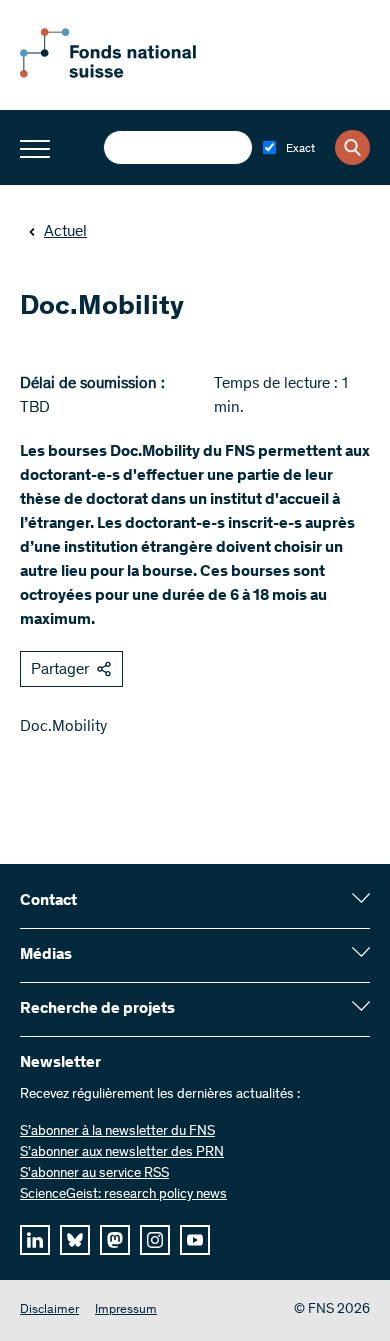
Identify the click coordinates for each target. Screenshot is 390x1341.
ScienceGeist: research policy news (123, 1195)
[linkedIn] (35, 1240)
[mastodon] (115, 1240)
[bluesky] (75, 1240)
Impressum (126, 1310)
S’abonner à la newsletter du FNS (117, 1132)
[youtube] (195, 1240)
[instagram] (155, 1240)
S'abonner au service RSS (94, 1174)
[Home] (130, 74)
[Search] (352, 147)
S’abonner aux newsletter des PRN (122, 1153)
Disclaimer (49, 1310)
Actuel (65, 232)
